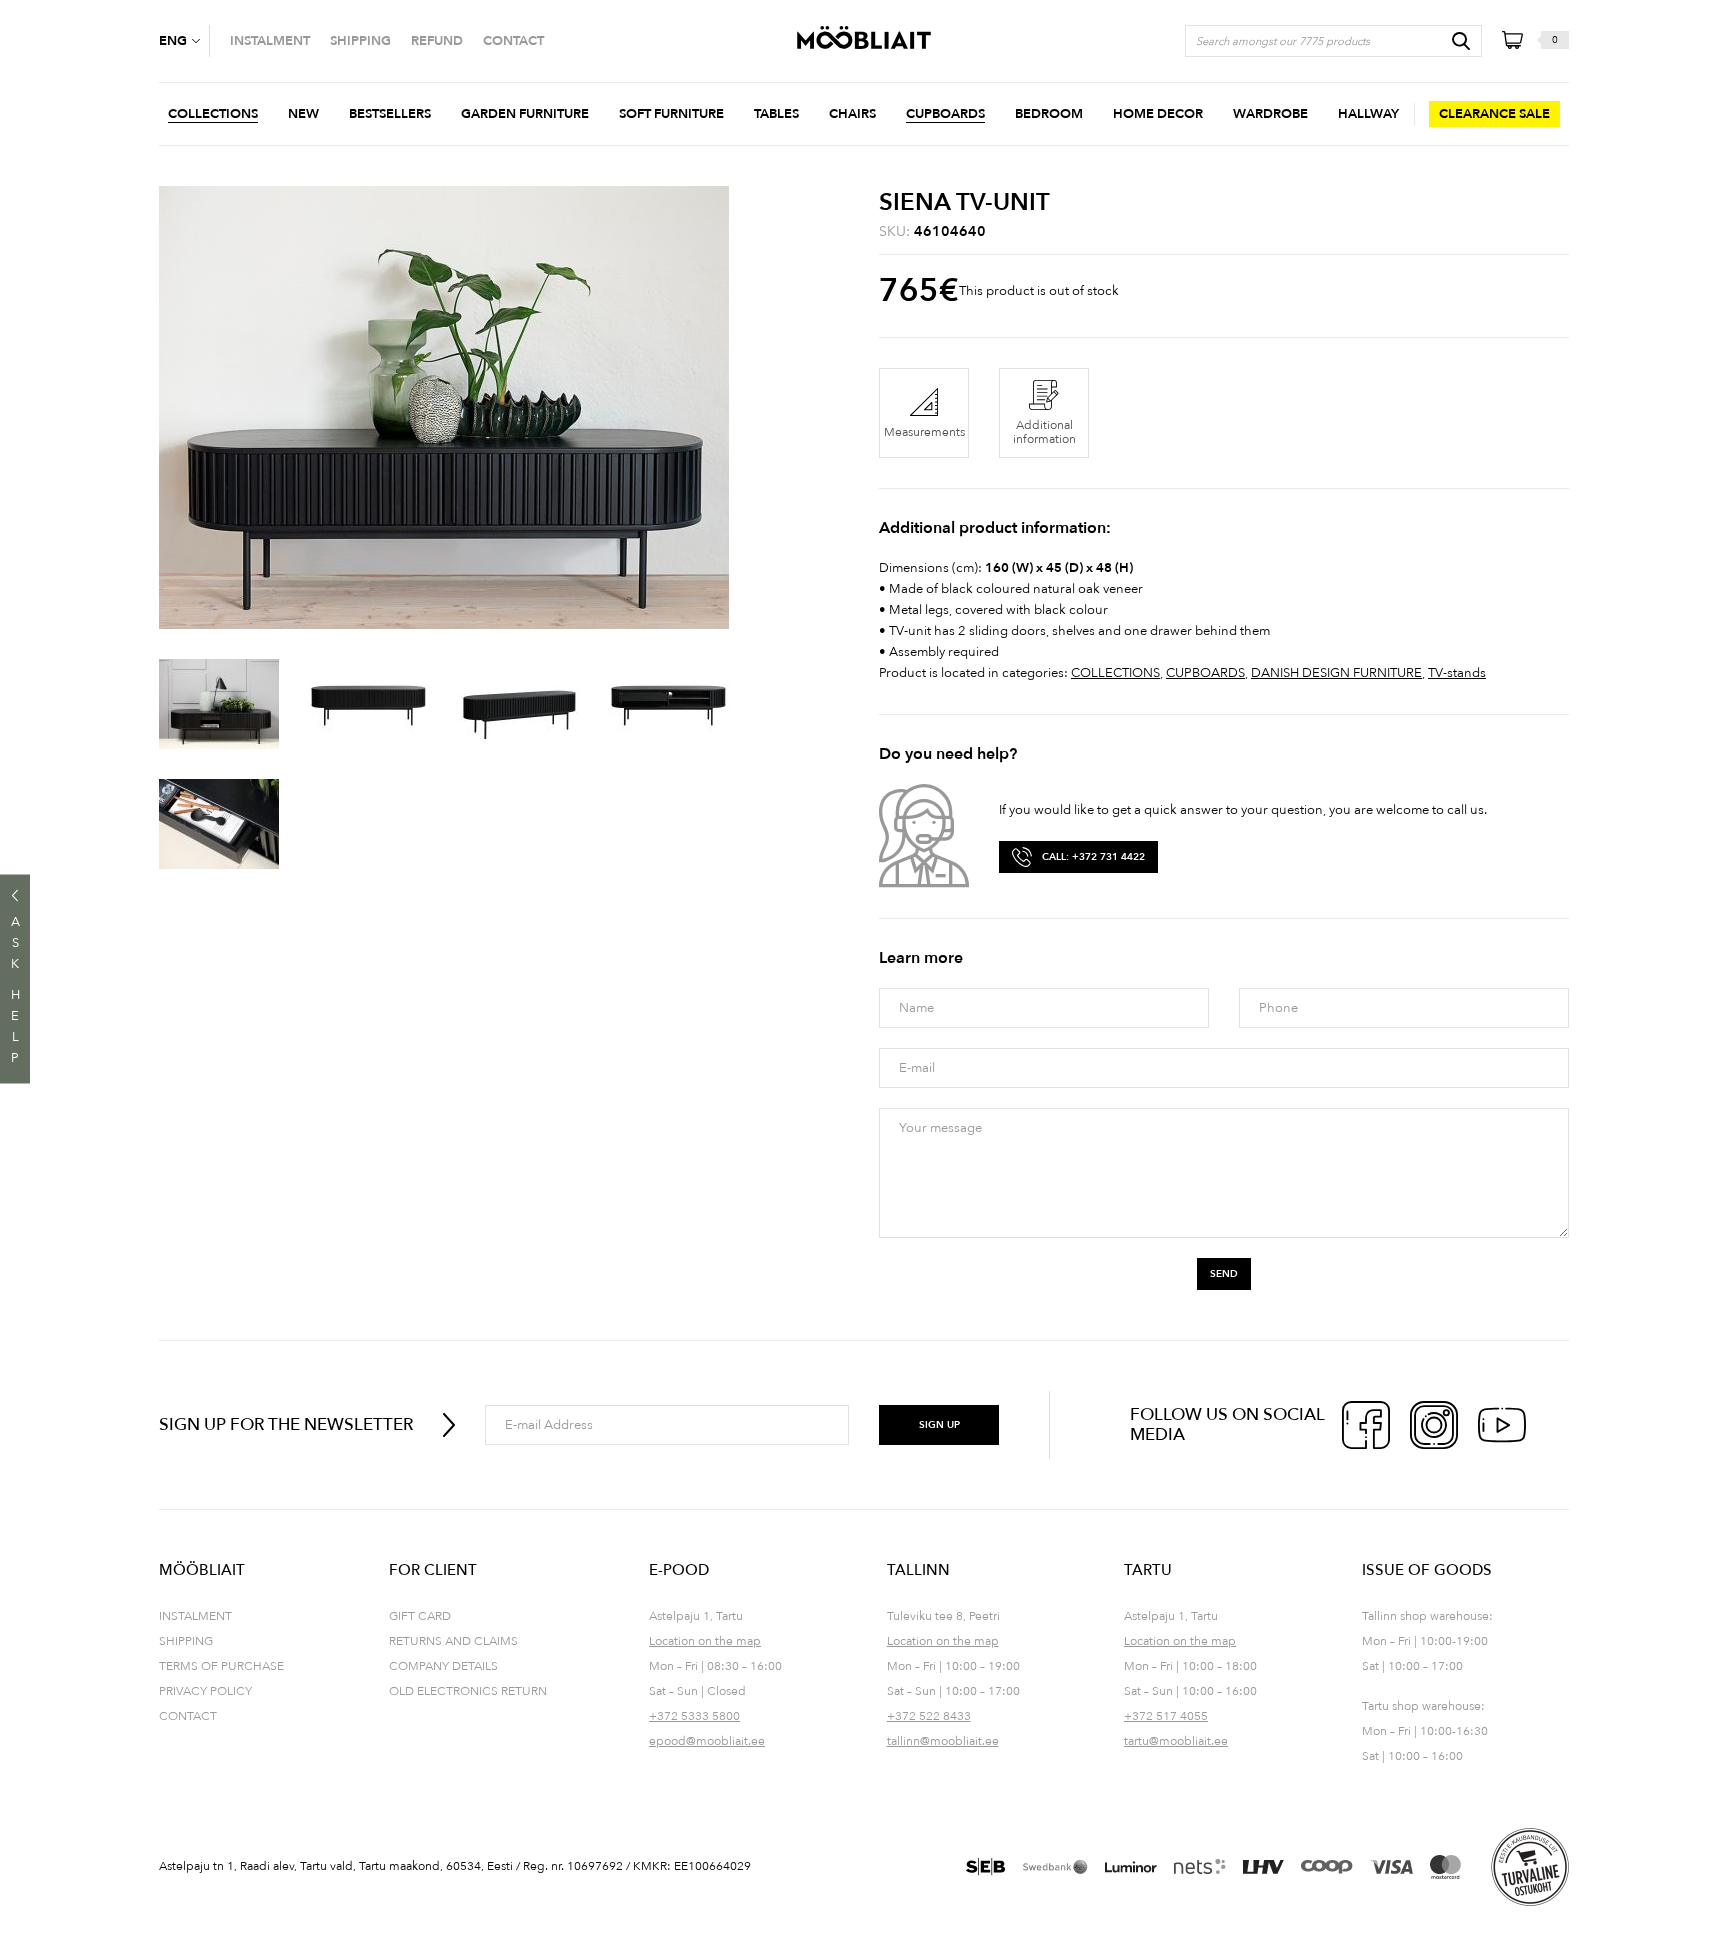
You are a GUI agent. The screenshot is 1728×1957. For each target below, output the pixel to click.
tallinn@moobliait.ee (943, 1741)
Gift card (420, 1616)
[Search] (1461, 41)
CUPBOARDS (1205, 673)
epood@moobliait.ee (707, 1741)
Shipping (186, 1641)
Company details (443, 1666)
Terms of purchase (221, 1666)
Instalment (195, 1616)
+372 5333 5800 (694, 1716)
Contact (188, 1716)
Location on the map (705, 1641)
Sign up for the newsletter (286, 1424)
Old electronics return (468, 1691)
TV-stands (1457, 673)
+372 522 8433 (929, 1716)
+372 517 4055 (1166, 1716)
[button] (184, 41)
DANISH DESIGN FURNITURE (1336, 673)
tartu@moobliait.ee (1176, 1741)
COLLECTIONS (1115, 673)
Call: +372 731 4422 (1093, 857)
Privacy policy (205, 1691)
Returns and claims (453, 1641)
